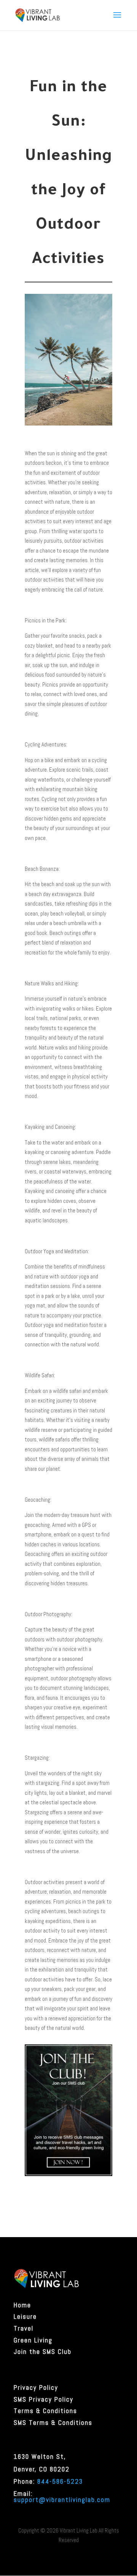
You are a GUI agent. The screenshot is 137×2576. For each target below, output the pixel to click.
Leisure (25, 2316)
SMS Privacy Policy (44, 2399)
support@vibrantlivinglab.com (62, 2500)
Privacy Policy (36, 2387)
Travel (24, 2328)
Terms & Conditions (45, 2411)
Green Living (33, 2340)
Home (22, 2305)
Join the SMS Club (43, 2352)
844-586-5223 (60, 2481)
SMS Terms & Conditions (53, 2423)
